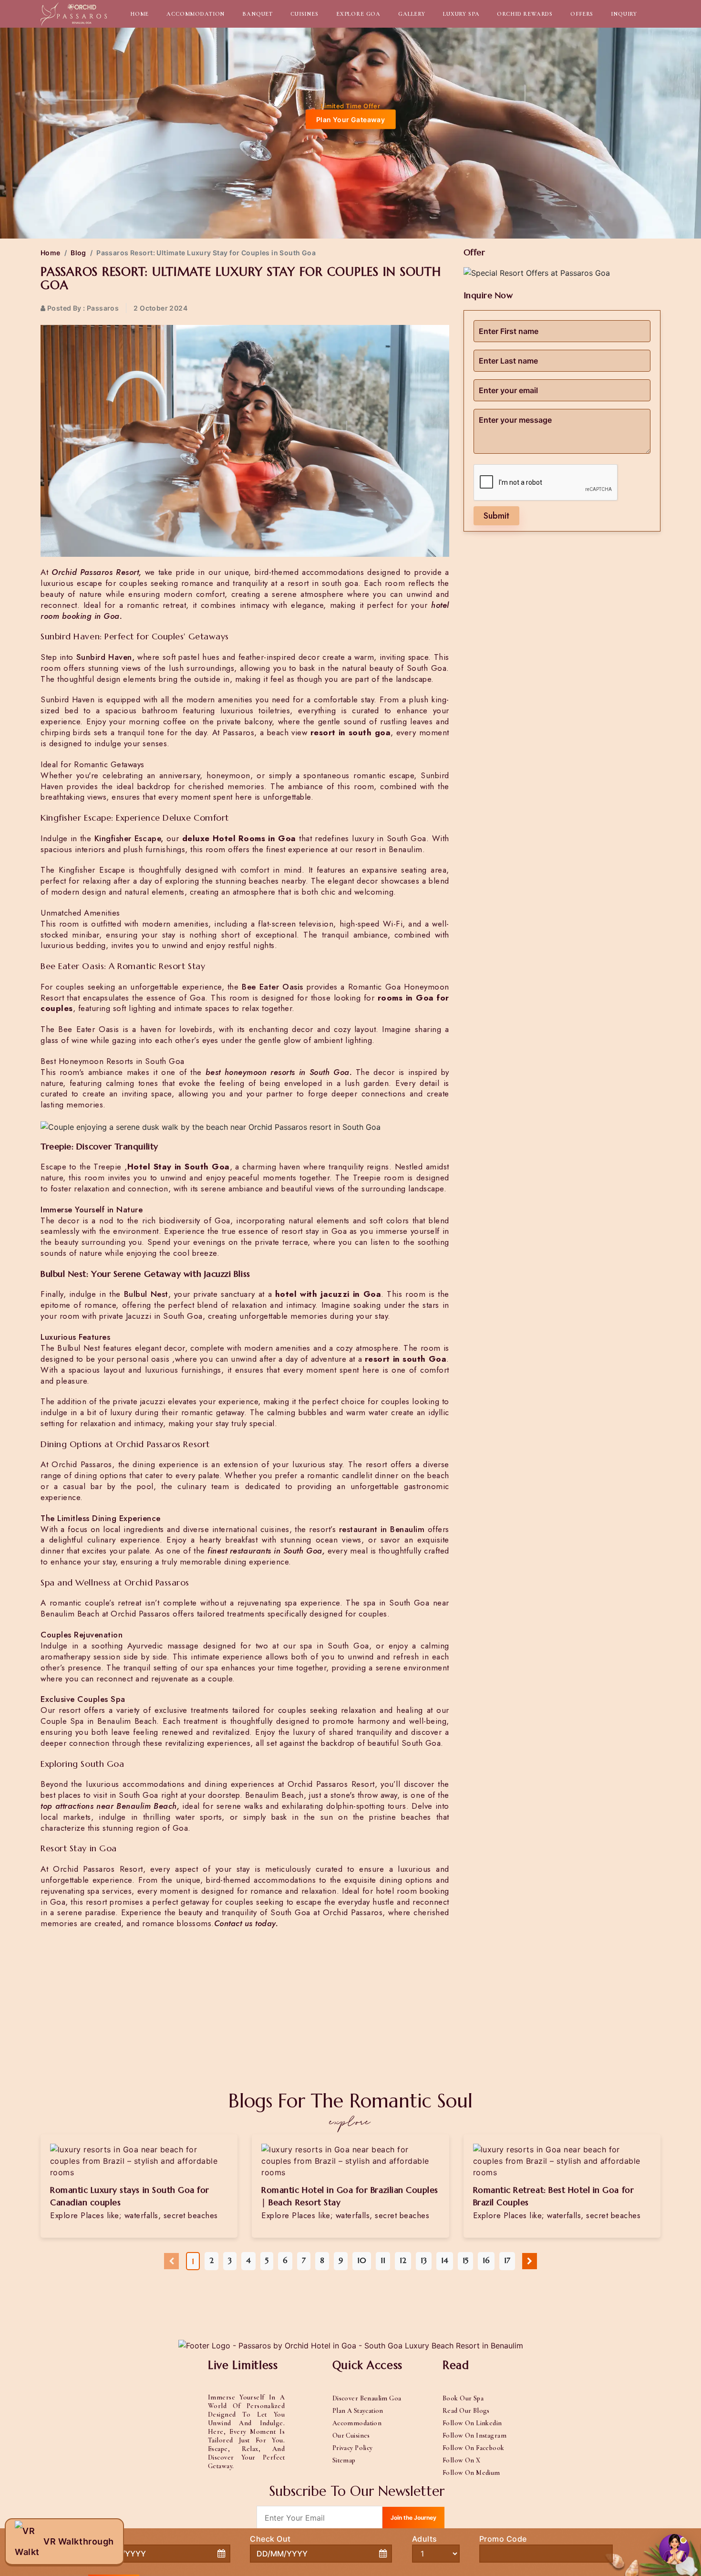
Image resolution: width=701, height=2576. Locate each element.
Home (139, 14)
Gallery (412, 14)
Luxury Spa (461, 14)
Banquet (258, 14)
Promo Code (503, 2539)
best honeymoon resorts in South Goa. (279, 1072)
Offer (474, 252)
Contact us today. (246, 1923)
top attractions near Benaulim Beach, (110, 1806)
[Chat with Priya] (674, 2549)
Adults (425, 2539)
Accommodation (196, 14)
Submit (496, 516)
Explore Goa (358, 14)
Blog (78, 253)
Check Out (270, 2539)
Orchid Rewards (525, 14)
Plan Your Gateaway (351, 120)
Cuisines (304, 14)
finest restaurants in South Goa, (266, 1551)
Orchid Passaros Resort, (97, 572)
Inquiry (624, 14)
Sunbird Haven (104, 657)
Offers (582, 14)
